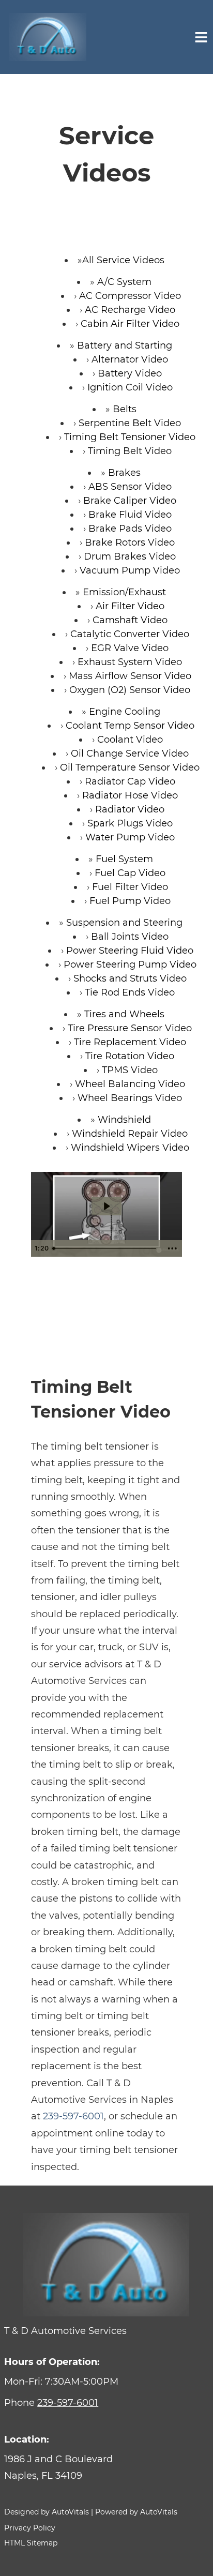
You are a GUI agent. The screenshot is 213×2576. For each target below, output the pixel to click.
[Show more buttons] (172, 1248)
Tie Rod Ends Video (130, 992)
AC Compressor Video (130, 296)
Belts (125, 409)
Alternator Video (130, 359)
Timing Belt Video (130, 451)
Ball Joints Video (130, 937)
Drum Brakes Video (130, 556)
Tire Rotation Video (130, 1056)
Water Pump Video (130, 837)
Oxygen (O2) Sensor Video (130, 690)
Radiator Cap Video (130, 781)
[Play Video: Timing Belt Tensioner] (106, 1206)
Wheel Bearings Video (130, 1098)
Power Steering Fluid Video (130, 951)
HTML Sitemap (31, 2543)
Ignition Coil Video (130, 387)
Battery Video (130, 373)
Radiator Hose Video (130, 795)
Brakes (124, 473)
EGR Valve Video (130, 648)
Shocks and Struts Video (130, 978)
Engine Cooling (125, 712)
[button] (106, 2468)
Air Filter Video (130, 606)
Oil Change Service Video (130, 754)
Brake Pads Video (130, 529)
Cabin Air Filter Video (130, 324)
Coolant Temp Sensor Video (130, 726)
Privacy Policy (30, 2528)
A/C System (124, 282)
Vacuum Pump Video (130, 570)
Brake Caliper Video (130, 501)
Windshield (124, 1120)
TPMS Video (130, 1070)
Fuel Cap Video (130, 873)
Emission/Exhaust (124, 592)
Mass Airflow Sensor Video (130, 676)
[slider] (106, 1248)
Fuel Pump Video (130, 901)
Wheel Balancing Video (130, 1084)
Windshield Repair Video (130, 1134)
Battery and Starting (125, 345)
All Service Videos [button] (123, 260)
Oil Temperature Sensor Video (130, 767)
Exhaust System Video (130, 662)
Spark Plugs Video (130, 823)
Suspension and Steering (124, 923)
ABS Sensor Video (130, 487)
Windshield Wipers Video (130, 1148)
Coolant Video (130, 740)
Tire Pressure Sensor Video (130, 1028)
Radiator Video (130, 809)
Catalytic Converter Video (130, 634)
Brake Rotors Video (130, 543)
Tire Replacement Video (130, 1042)
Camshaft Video (130, 620)
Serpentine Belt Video (130, 423)
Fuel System (124, 859)
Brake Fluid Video (130, 515)
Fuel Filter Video (130, 887)
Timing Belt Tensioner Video (130, 437)
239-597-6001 (73, 2116)
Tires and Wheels (124, 1014)
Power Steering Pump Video (130, 965)
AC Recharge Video (130, 310)
